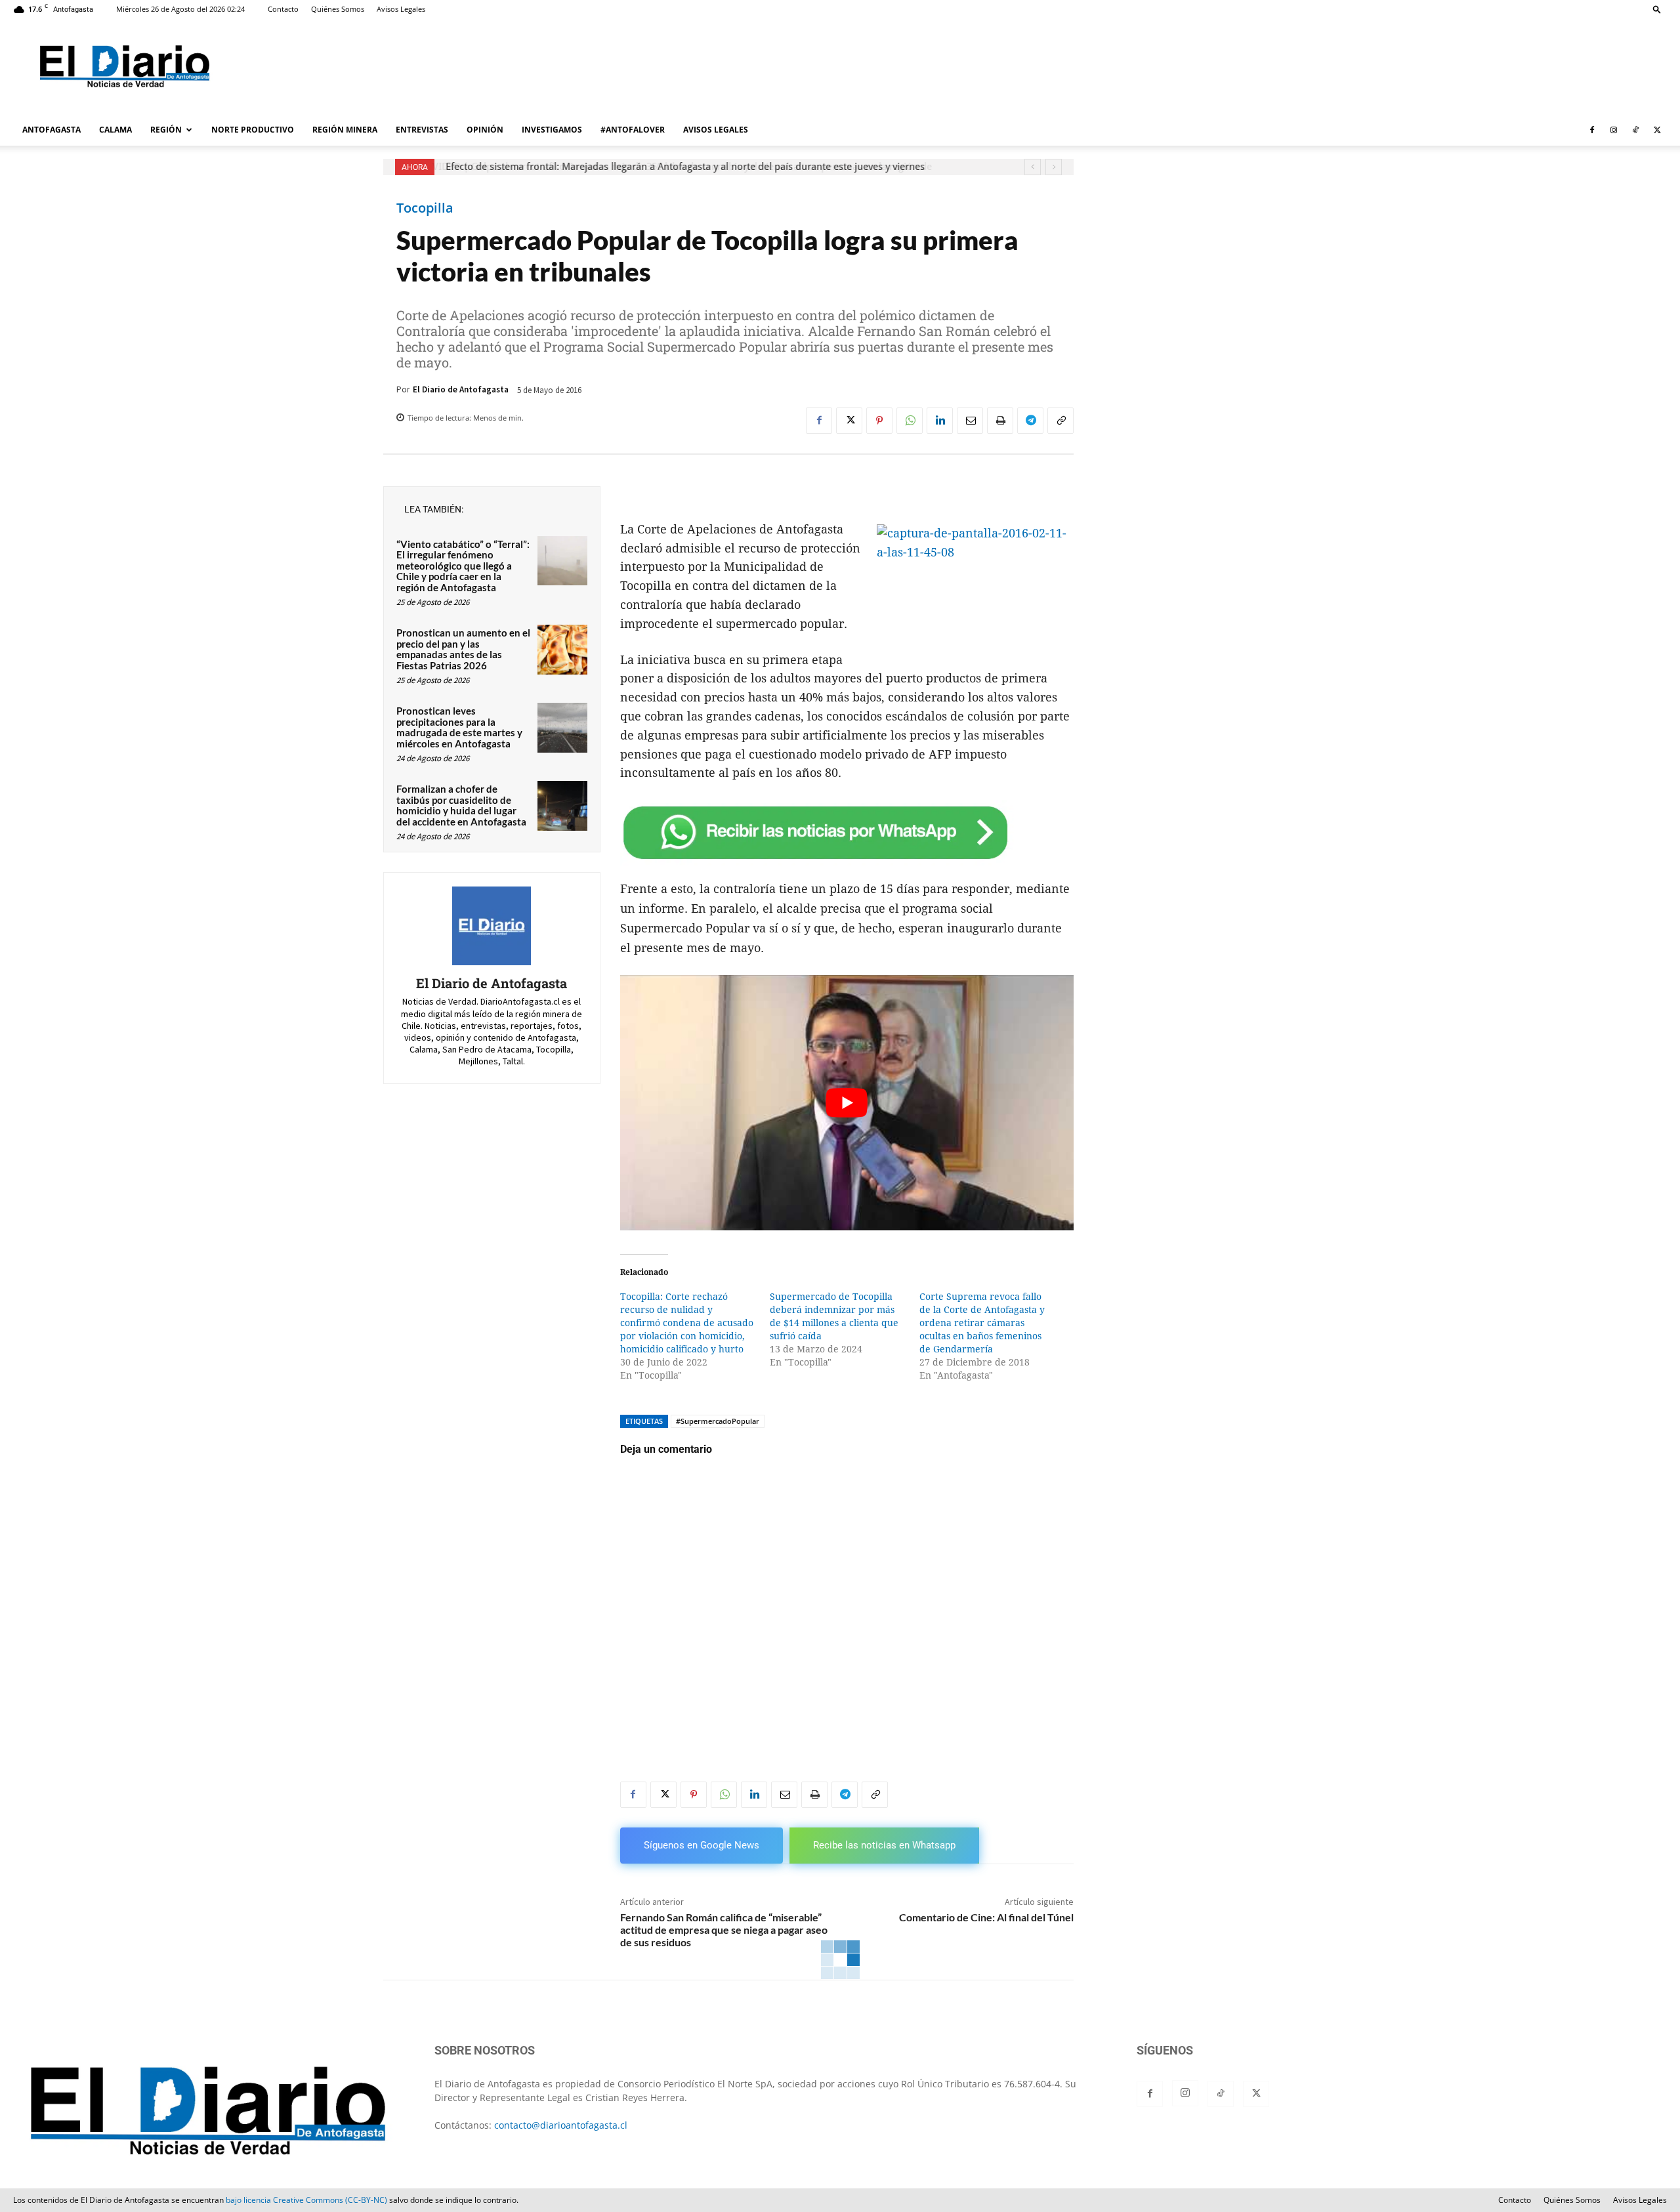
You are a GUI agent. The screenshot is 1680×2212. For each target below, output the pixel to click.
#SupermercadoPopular (718, 1421)
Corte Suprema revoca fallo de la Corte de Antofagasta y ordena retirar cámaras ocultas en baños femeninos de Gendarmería (982, 1323)
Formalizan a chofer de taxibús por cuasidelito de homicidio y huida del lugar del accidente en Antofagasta (461, 805)
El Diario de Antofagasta (461, 389)
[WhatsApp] (910, 421)
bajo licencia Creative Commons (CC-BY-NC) (306, 2200)
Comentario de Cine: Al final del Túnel (986, 1917)
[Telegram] (1030, 421)
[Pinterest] (879, 421)
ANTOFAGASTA (52, 130)
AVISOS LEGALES (716, 130)
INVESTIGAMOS (552, 130)
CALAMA (115, 130)
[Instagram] (1614, 130)
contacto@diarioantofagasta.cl (561, 2125)
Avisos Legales (401, 9)
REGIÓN (166, 130)
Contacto (283, 9)
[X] (1657, 130)
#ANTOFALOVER (633, 130)
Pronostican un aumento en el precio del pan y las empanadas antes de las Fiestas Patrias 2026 (463, 649)
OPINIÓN (485, 130)
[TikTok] (1635, 130)
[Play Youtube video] (847, 1103)
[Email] (970, 421)
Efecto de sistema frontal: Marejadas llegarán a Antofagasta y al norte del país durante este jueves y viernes (684, 167)
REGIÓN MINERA (345, 130)
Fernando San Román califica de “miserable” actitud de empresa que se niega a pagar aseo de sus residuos (724, 1930)
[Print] (1000, 421)
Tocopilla (425, 208)
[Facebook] (1592, 130)
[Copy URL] (1060, 421)
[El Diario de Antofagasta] (492, 926)
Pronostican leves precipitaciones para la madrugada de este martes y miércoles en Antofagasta (459, 727)
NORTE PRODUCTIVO (253, 130)
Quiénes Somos (338, 9)
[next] (1054, 167)
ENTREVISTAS (422, 130)
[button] (1657, 9)
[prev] (1033, 167)
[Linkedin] (940, 421)
